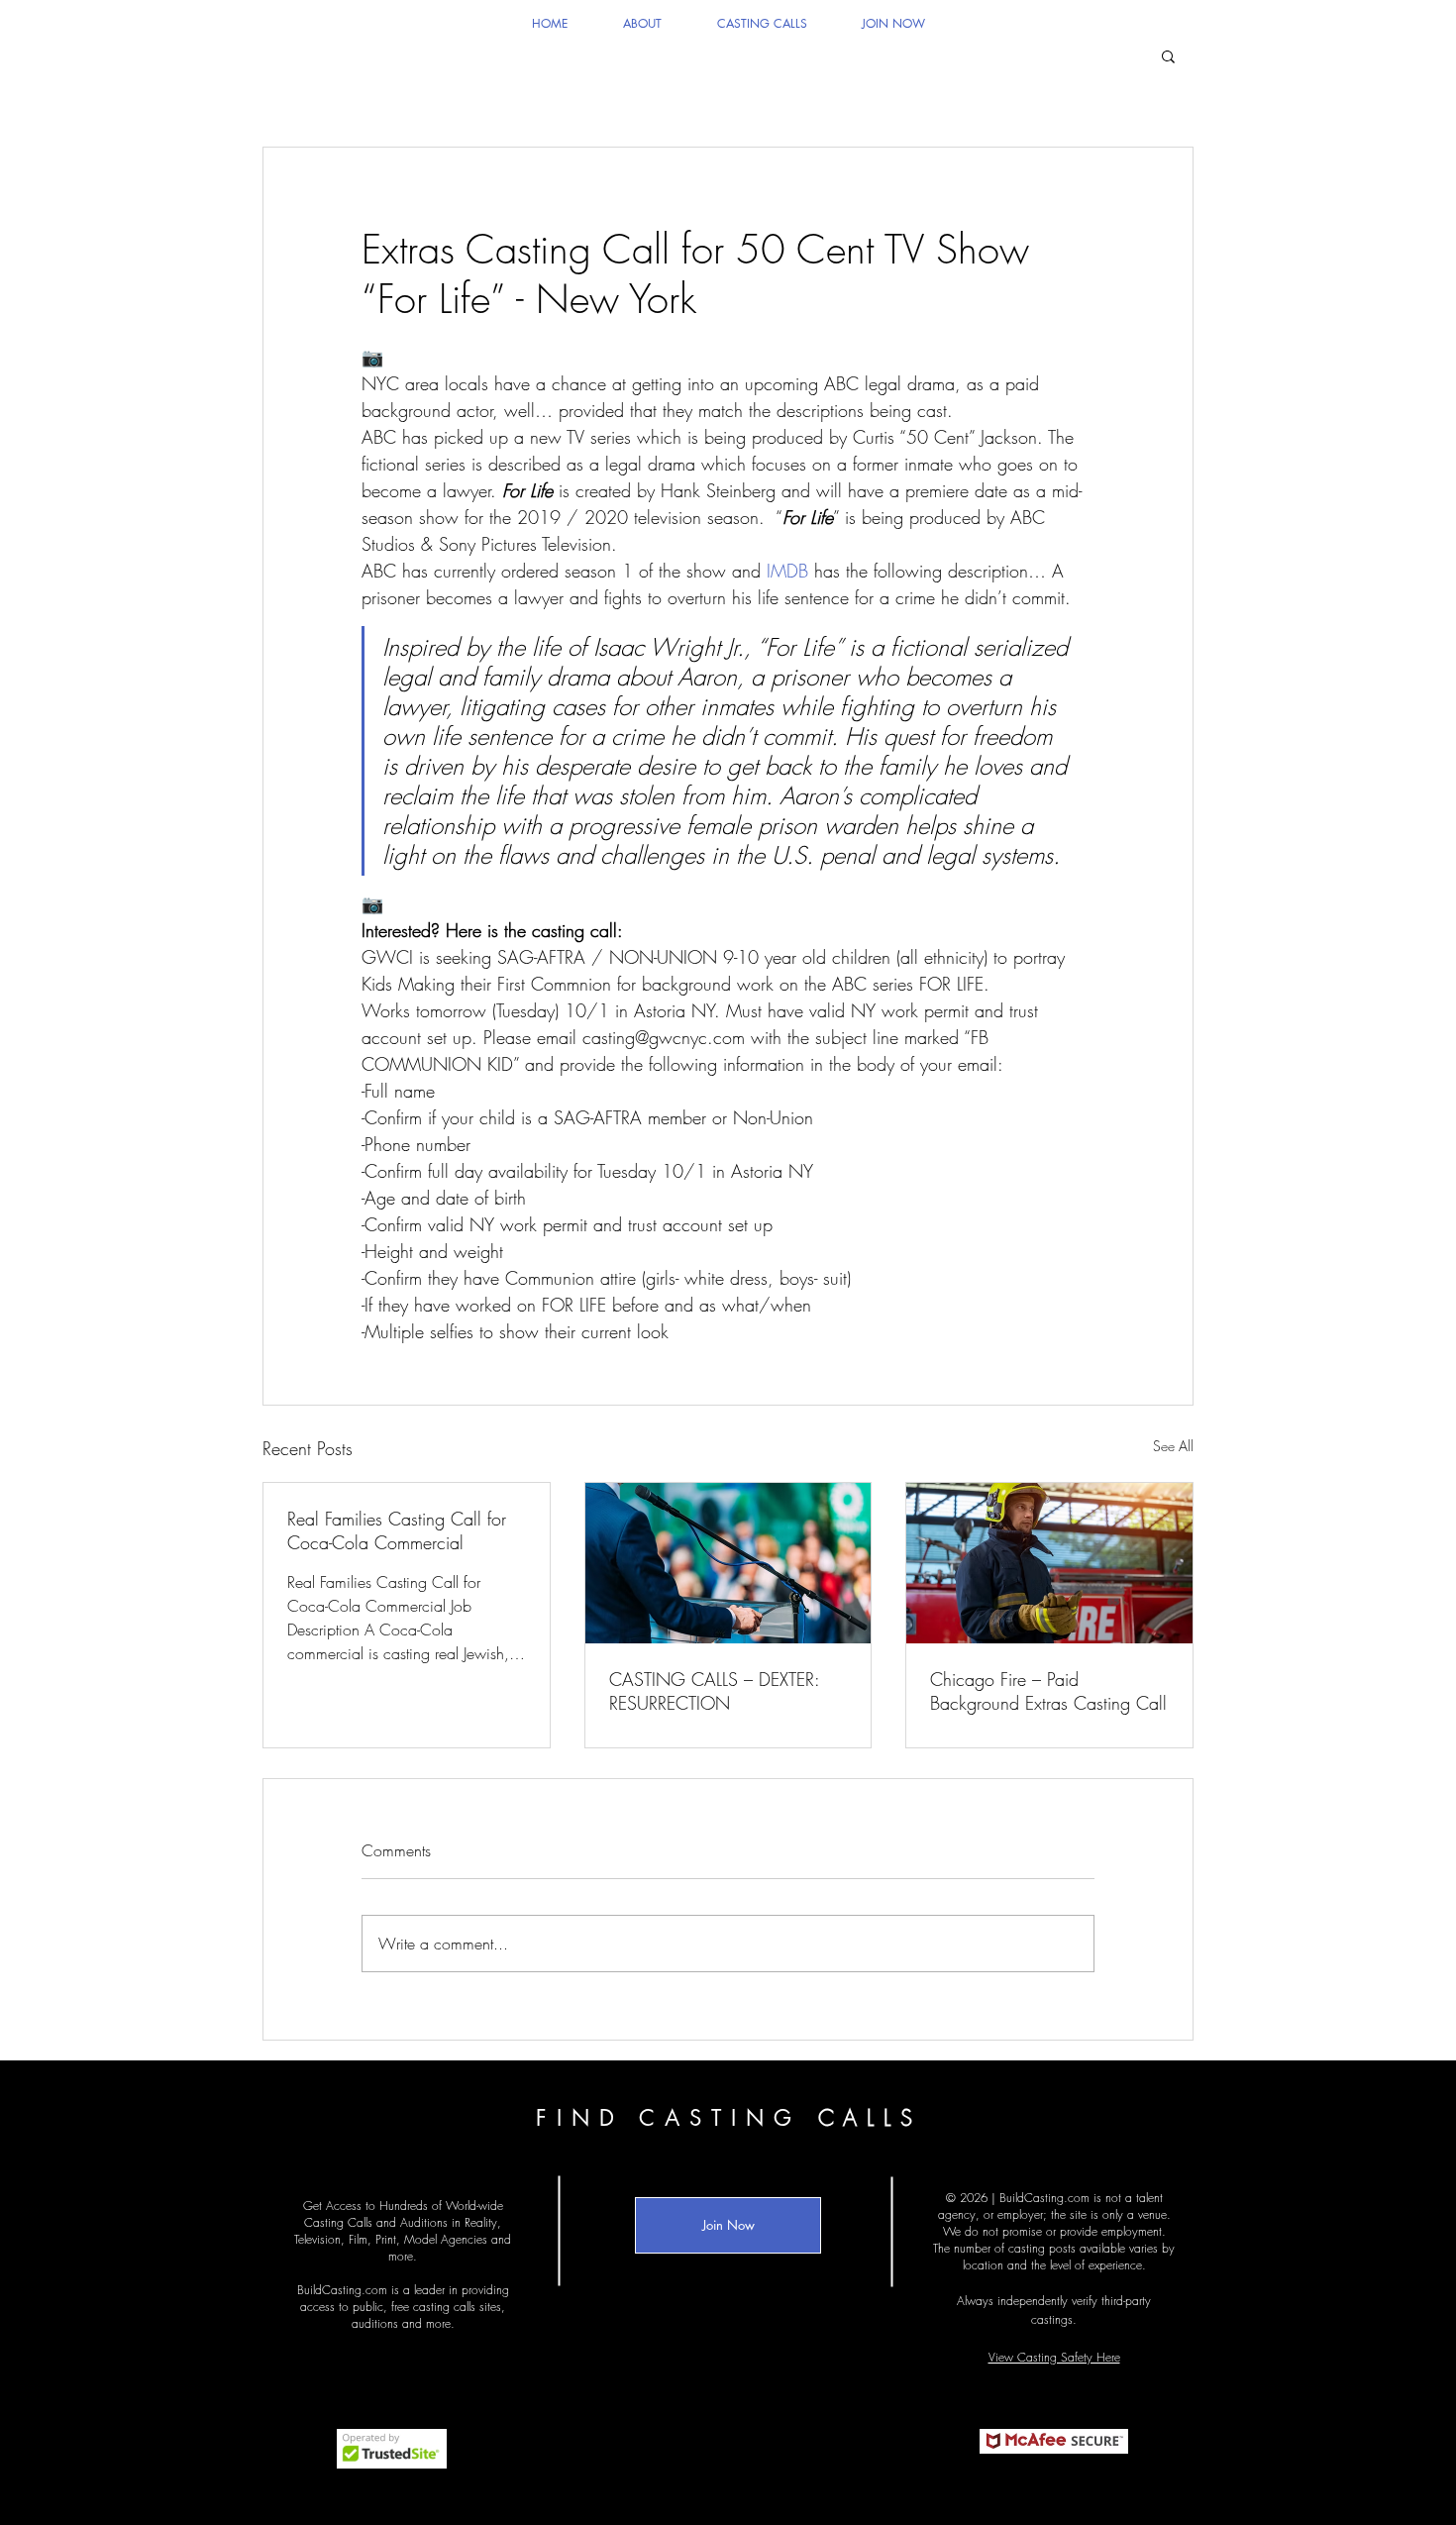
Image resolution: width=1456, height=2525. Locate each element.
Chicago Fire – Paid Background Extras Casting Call (1048, 1691)
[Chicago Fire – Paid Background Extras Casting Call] (1049, 1563)
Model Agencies (446, 2239)
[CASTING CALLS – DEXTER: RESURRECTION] (728, 1563)
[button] (1168, 55)
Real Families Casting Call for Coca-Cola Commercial (397, 1530)
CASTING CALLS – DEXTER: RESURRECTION (714, 1691)
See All (1173, 1446)
